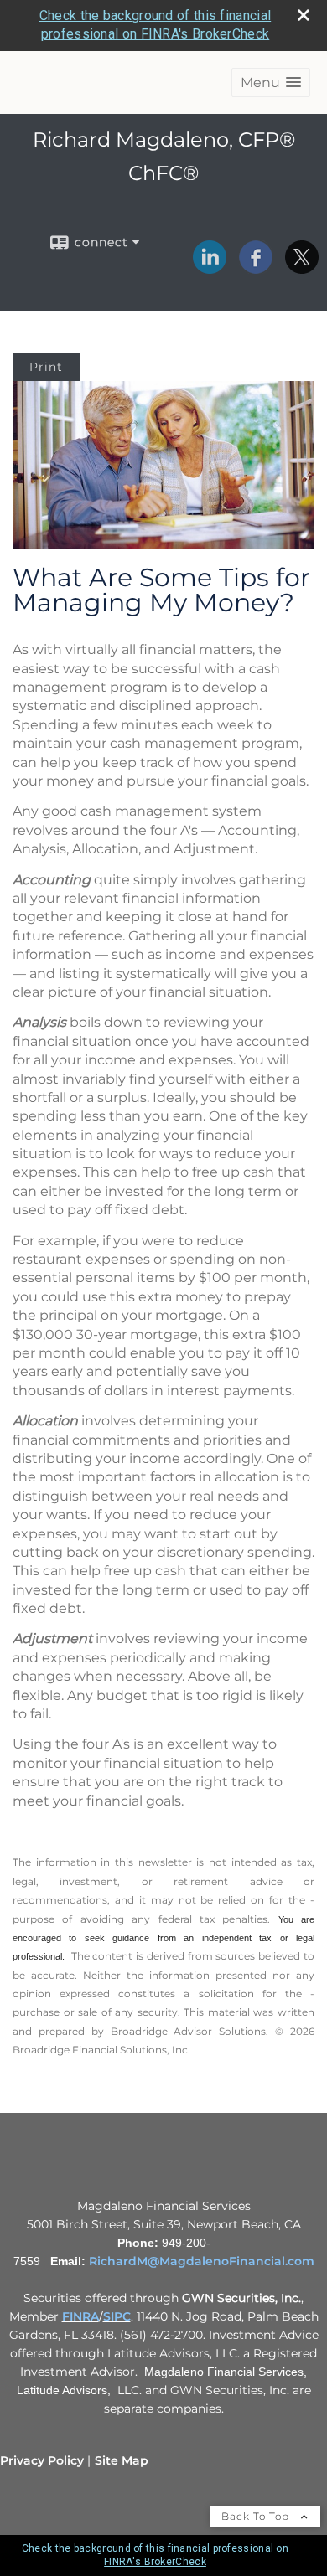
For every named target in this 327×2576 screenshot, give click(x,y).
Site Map (122, 2460)
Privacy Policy (42, 2460)
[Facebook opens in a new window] (256, 268)
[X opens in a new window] (302, 268)
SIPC (117, 2316)
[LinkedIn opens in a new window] (210, 268)
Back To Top (257, 2516)
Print (46, 367)
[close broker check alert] (304, 15)
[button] (271, 82)
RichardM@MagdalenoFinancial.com (202, 2261)
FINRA (80, 2316)
